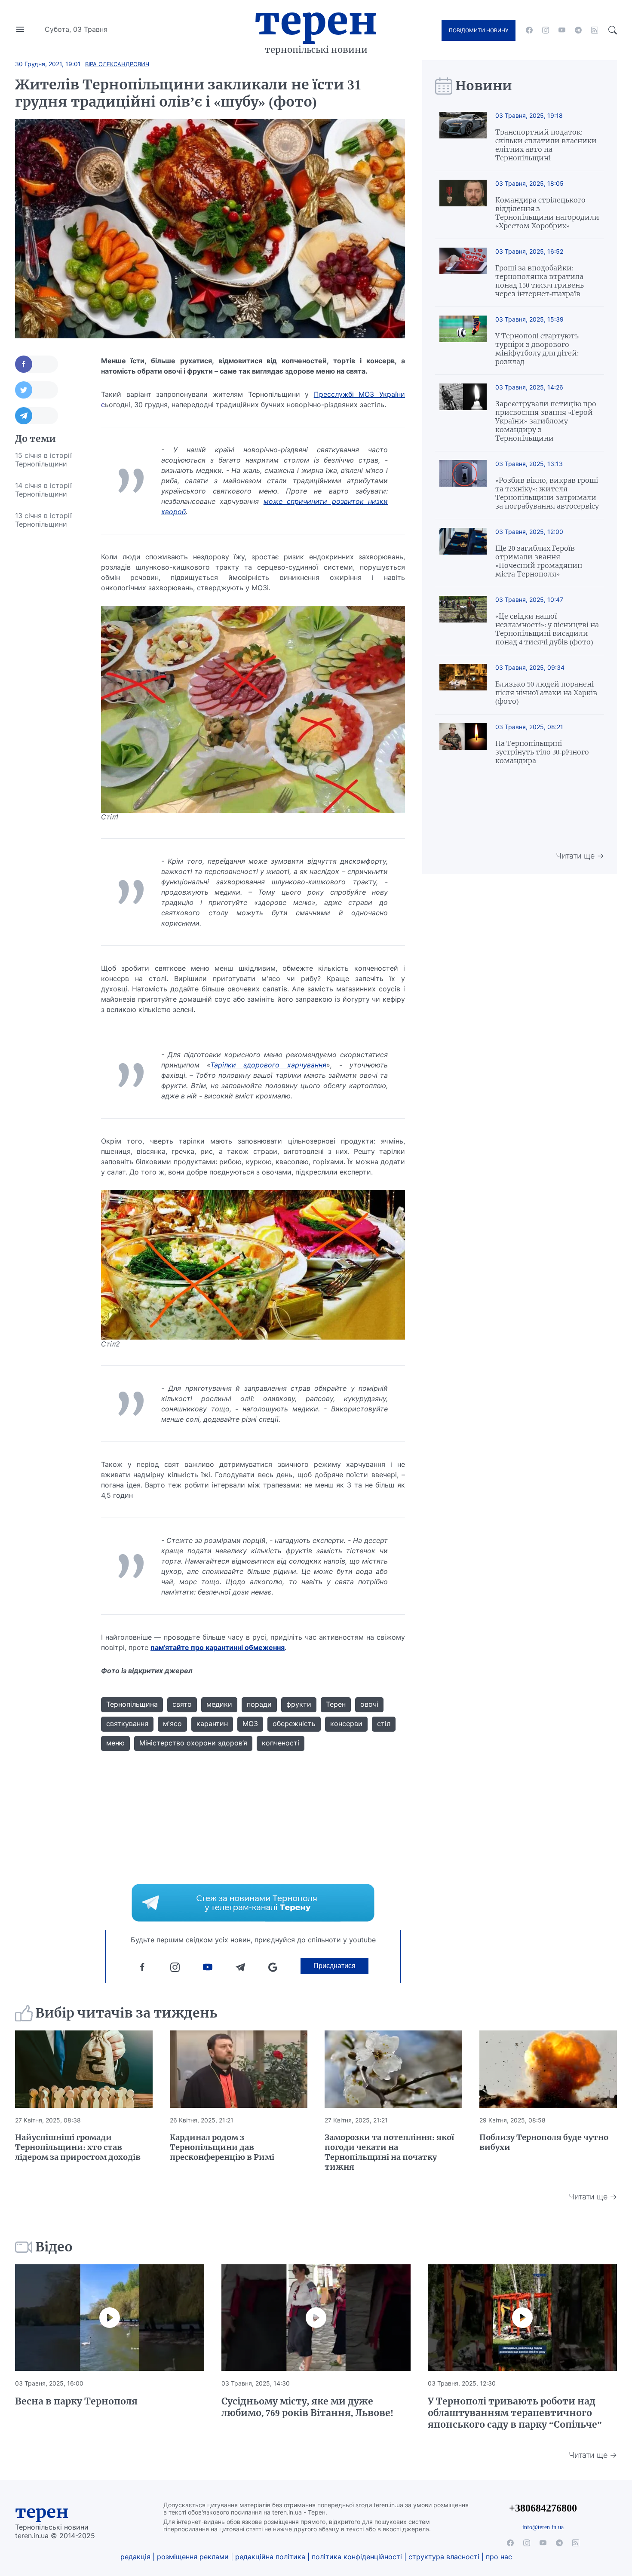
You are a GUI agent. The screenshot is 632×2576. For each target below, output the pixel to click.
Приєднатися (334, 1966)
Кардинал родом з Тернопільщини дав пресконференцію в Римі (222, 2147)
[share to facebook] (37, 364)
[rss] (595, 30)
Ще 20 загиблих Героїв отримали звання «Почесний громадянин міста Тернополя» (539, 561)
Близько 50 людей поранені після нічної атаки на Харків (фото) (546, 693)
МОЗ (250, 1723)
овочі (369, 1704)
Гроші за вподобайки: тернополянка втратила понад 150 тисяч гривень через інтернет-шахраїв (540, 281)
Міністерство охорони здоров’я (193, 1743)
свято (182, 1704)
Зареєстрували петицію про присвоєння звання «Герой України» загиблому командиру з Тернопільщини (546, 421)
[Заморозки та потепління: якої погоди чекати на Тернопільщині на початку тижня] (393, 2069)
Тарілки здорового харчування (268, 1065)
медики (219, 1704)
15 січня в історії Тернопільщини (43, 460)
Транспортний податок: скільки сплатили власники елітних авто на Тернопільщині (546, 145)
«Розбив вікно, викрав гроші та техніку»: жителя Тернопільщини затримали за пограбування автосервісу (547, 493)
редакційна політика (270, 2557)
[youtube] (562, 30)
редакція (135, 2557)
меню (115, 1743)
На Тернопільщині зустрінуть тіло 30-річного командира (542, 752)
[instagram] (546, 30)
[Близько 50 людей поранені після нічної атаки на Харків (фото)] (463, 685)
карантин (212, 1723)
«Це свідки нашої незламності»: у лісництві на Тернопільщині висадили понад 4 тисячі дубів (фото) (547, 629)
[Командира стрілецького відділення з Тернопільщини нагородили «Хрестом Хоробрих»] (463, 205)
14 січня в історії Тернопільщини (43, 490)
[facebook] (529, 30)
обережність (294, 1723)
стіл (384, 1723)
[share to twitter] (37, 390)
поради (259, 1704)
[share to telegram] (37, 416)
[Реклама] (253, 1903)
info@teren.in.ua (543, 2527)
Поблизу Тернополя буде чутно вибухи (544, 2142)
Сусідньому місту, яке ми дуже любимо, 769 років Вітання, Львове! (307, 2407)
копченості (281, 1743)
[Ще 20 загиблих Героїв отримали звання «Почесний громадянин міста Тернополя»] (463, 553)
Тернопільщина (132, 1704)
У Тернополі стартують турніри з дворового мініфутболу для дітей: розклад (537, 349)
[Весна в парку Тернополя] (110, 2318)
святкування (127, 1723)
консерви (346, 1723)
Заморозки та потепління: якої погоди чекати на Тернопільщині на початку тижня (389, 2152)
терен (42, 2512)
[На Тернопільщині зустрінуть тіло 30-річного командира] (463, 744)
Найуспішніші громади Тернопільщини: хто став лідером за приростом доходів (78, 2147)
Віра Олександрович (117, 64)
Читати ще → (580, 856)
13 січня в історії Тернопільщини (43, 520)
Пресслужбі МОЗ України (359, 394)
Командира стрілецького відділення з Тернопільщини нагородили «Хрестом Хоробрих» (547, 213)
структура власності (444, 2557)
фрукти (299, 1704)
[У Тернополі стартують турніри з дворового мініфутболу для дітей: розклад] (463, 341)
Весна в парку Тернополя (76, 2401)
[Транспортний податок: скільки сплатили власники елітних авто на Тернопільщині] (463, 137)
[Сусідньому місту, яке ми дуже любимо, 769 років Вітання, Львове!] (316, 2318)
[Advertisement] (49, 664)
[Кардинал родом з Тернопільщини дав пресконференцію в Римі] (239, 2069)
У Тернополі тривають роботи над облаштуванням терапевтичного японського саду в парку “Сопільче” (515, 2413)
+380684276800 (543, 2508)
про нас (499, 2557)
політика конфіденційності (357, 2557)
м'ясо (172, 1723)
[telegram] (578, 30)
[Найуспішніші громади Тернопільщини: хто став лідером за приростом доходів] (84, 2069)
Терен (316, 21)
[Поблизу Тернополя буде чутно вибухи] (548, 2069)
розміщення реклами (193, 2557)
